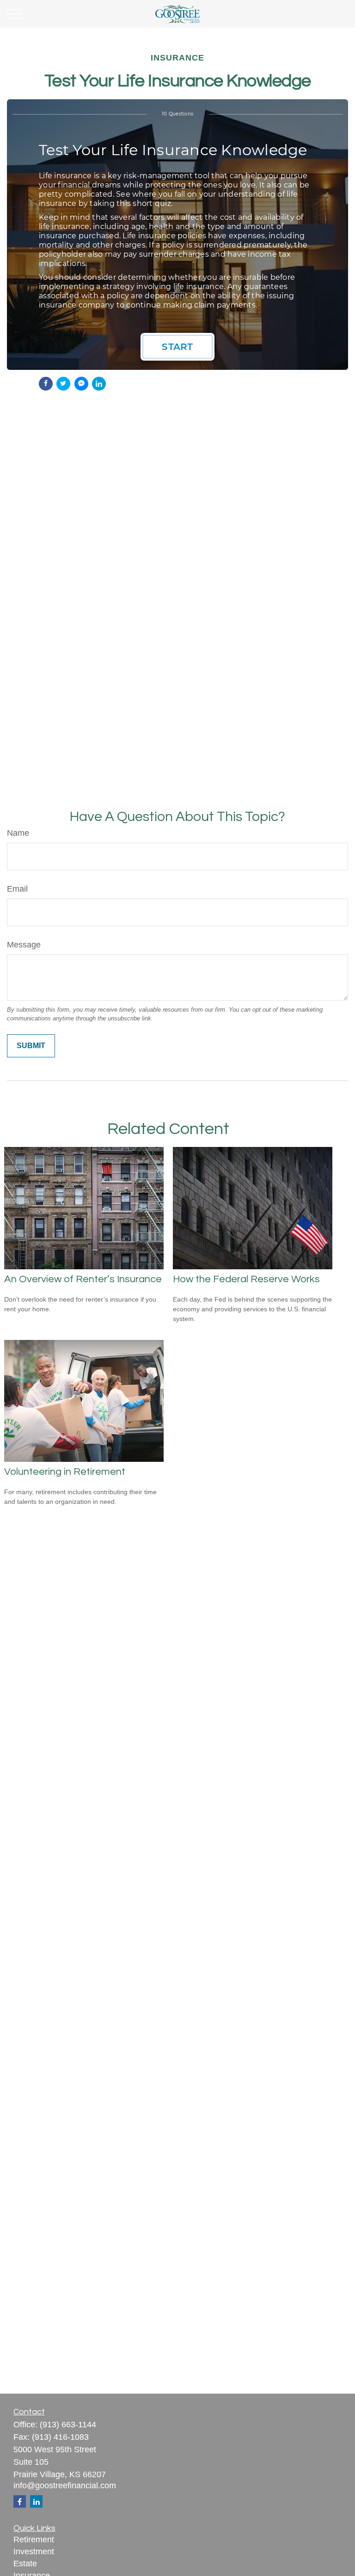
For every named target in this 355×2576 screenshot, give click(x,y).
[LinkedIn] (36, 2501)
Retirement (34, 2540)
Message (24, 945)
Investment (34, 2552)
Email (17, 889)
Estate (25, 2564)
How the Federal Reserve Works (246, 1279)
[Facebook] (20, 2501)
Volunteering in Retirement (65, 1472)
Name (18, 833)
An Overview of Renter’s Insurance (83, 1279)
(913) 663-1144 (68, 2425)
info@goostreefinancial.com (65, 2486)
